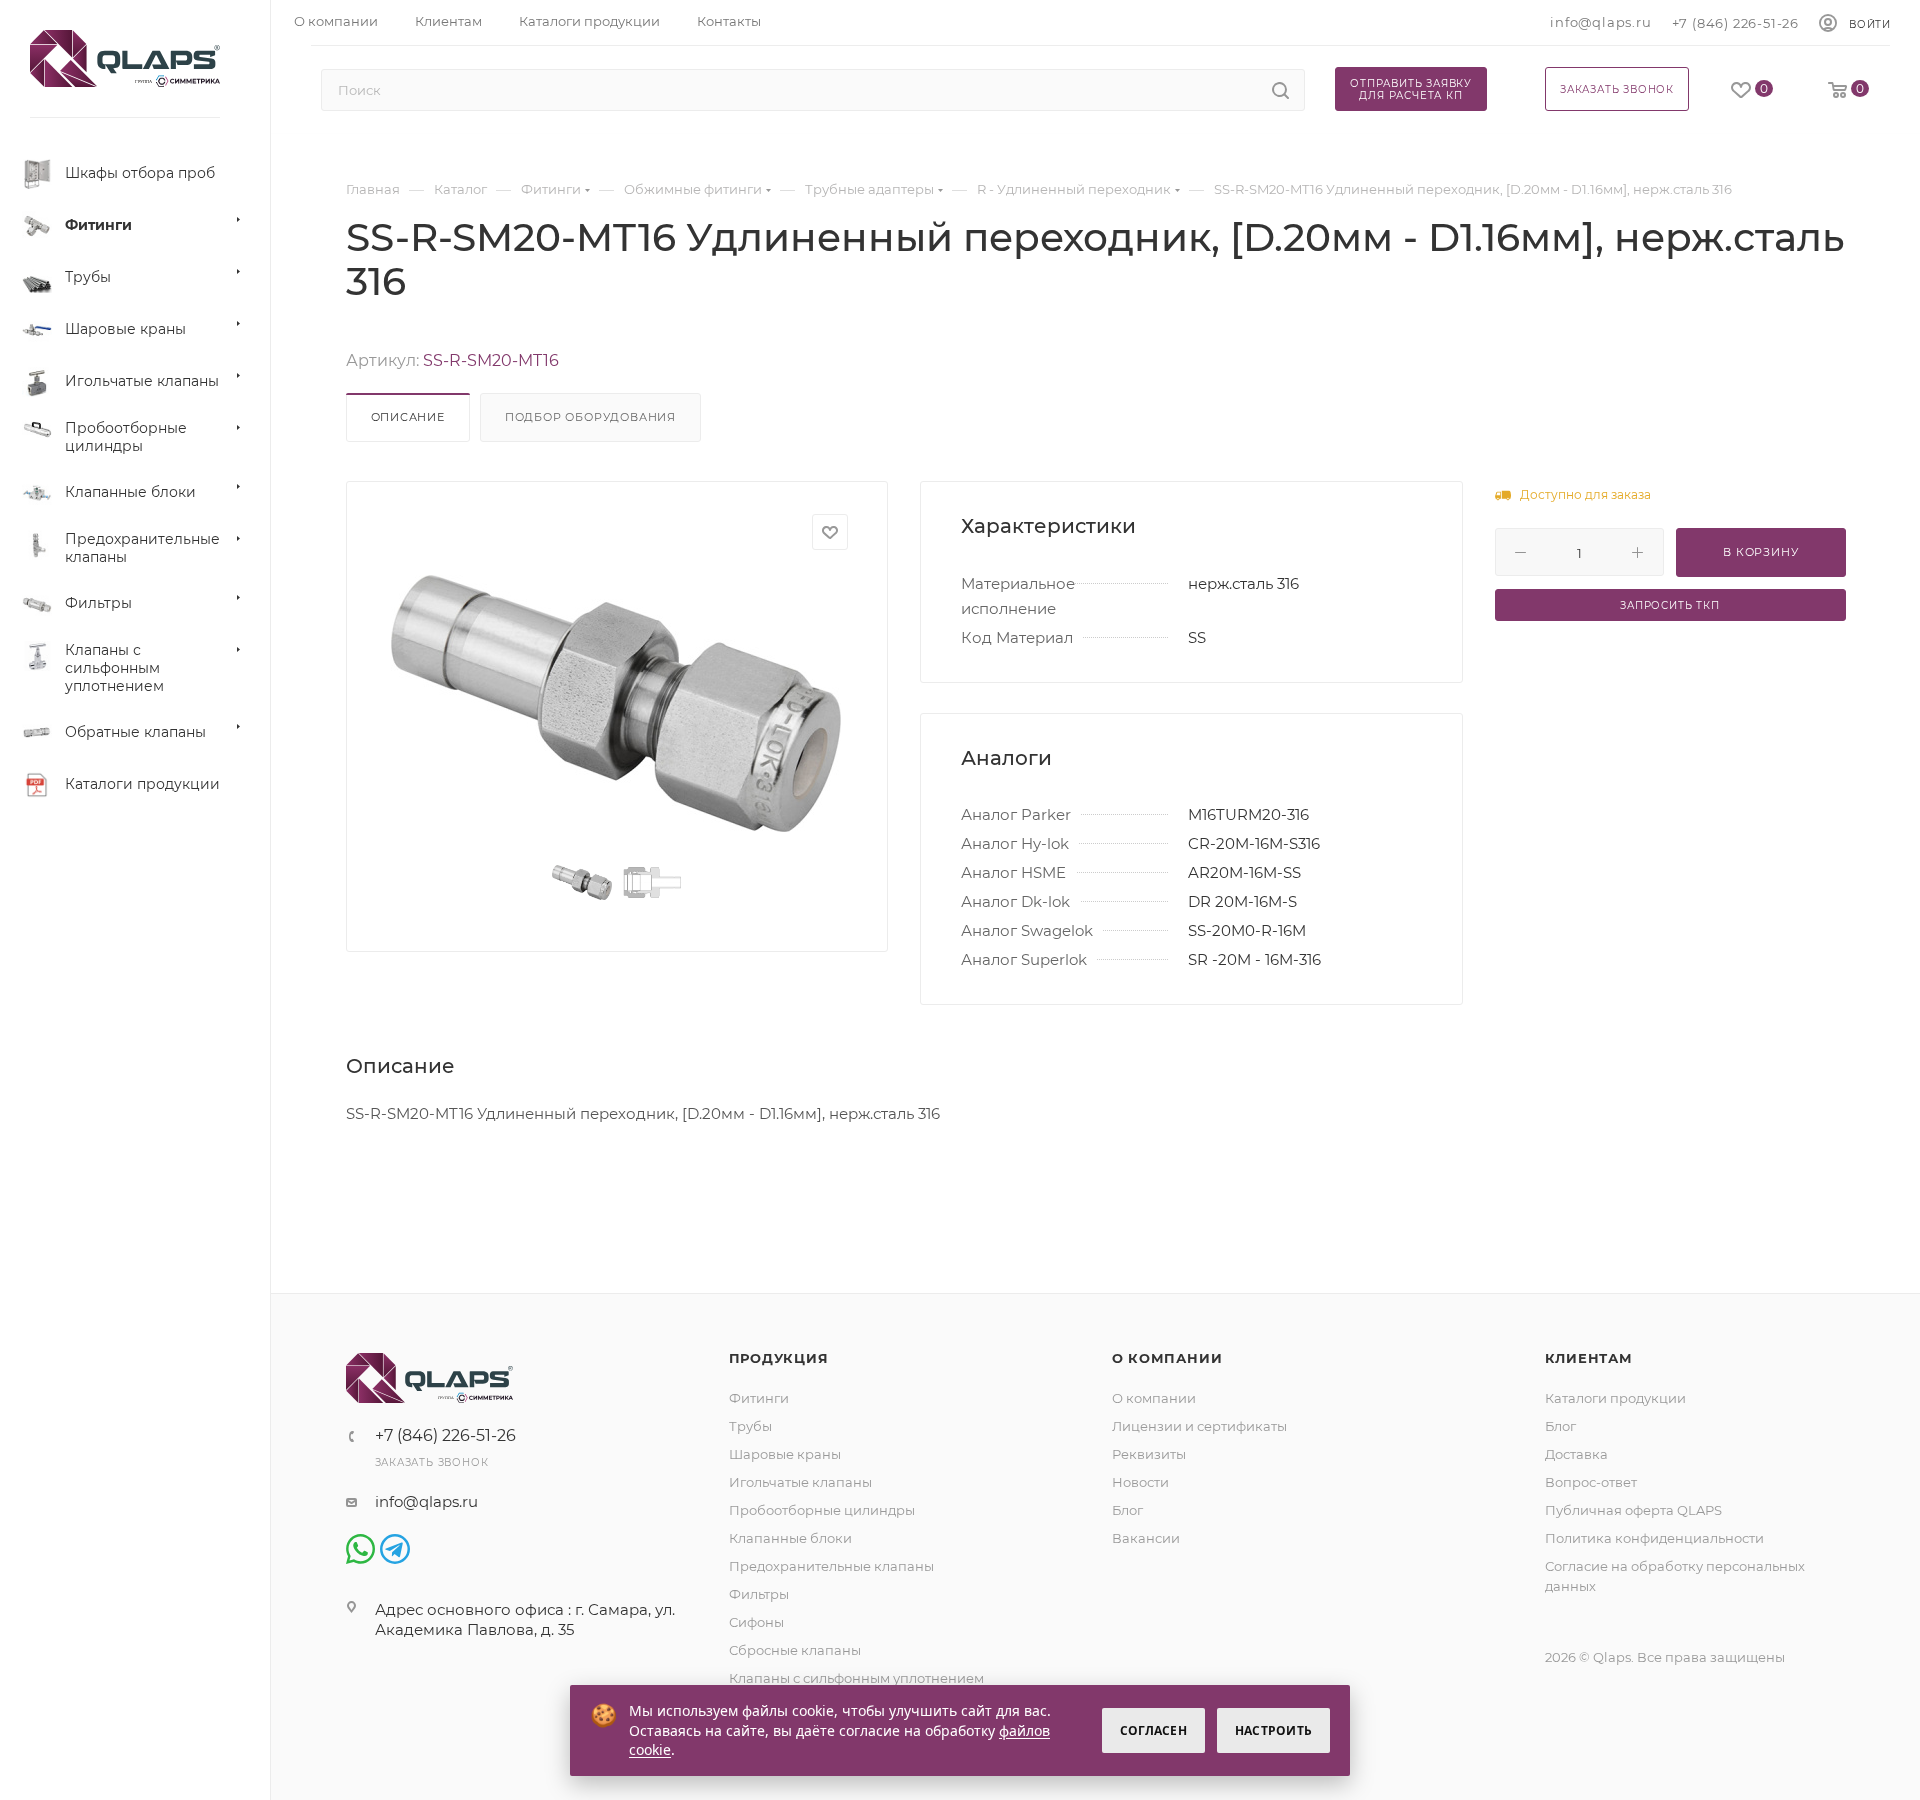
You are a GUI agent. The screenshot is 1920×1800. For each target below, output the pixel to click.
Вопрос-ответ (1591, 1482)
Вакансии (1146, 1538)
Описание (408, 417)
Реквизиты (1149, 1454)
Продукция (779, 1358)
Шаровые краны (785, 1454)
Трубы (750, 1426)
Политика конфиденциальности (1654, 1538)
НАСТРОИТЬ (1273, 1730)
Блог (1127, 1510)
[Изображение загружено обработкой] (617, 703)
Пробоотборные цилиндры (822, 1510)
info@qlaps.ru (1600, 22)
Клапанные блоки (790, 1538)
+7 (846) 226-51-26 (1735, 23)
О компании (1167, 1358)
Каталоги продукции (1615, 1398)
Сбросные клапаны (795, 1650)
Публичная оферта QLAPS (1633, 1510)
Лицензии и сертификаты (1199, 1426)
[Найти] (1280, 90)
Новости (1140, 1482)
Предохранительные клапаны (831, 1566)
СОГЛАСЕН (1153, 1730)
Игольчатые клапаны (800, 1482)
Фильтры (759, 1594)
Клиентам (1589, 1358)
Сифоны (756, 1622)
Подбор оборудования (590, 417)
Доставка (1576, 1454)
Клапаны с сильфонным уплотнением (856, 1678)
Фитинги (759, 1398)
